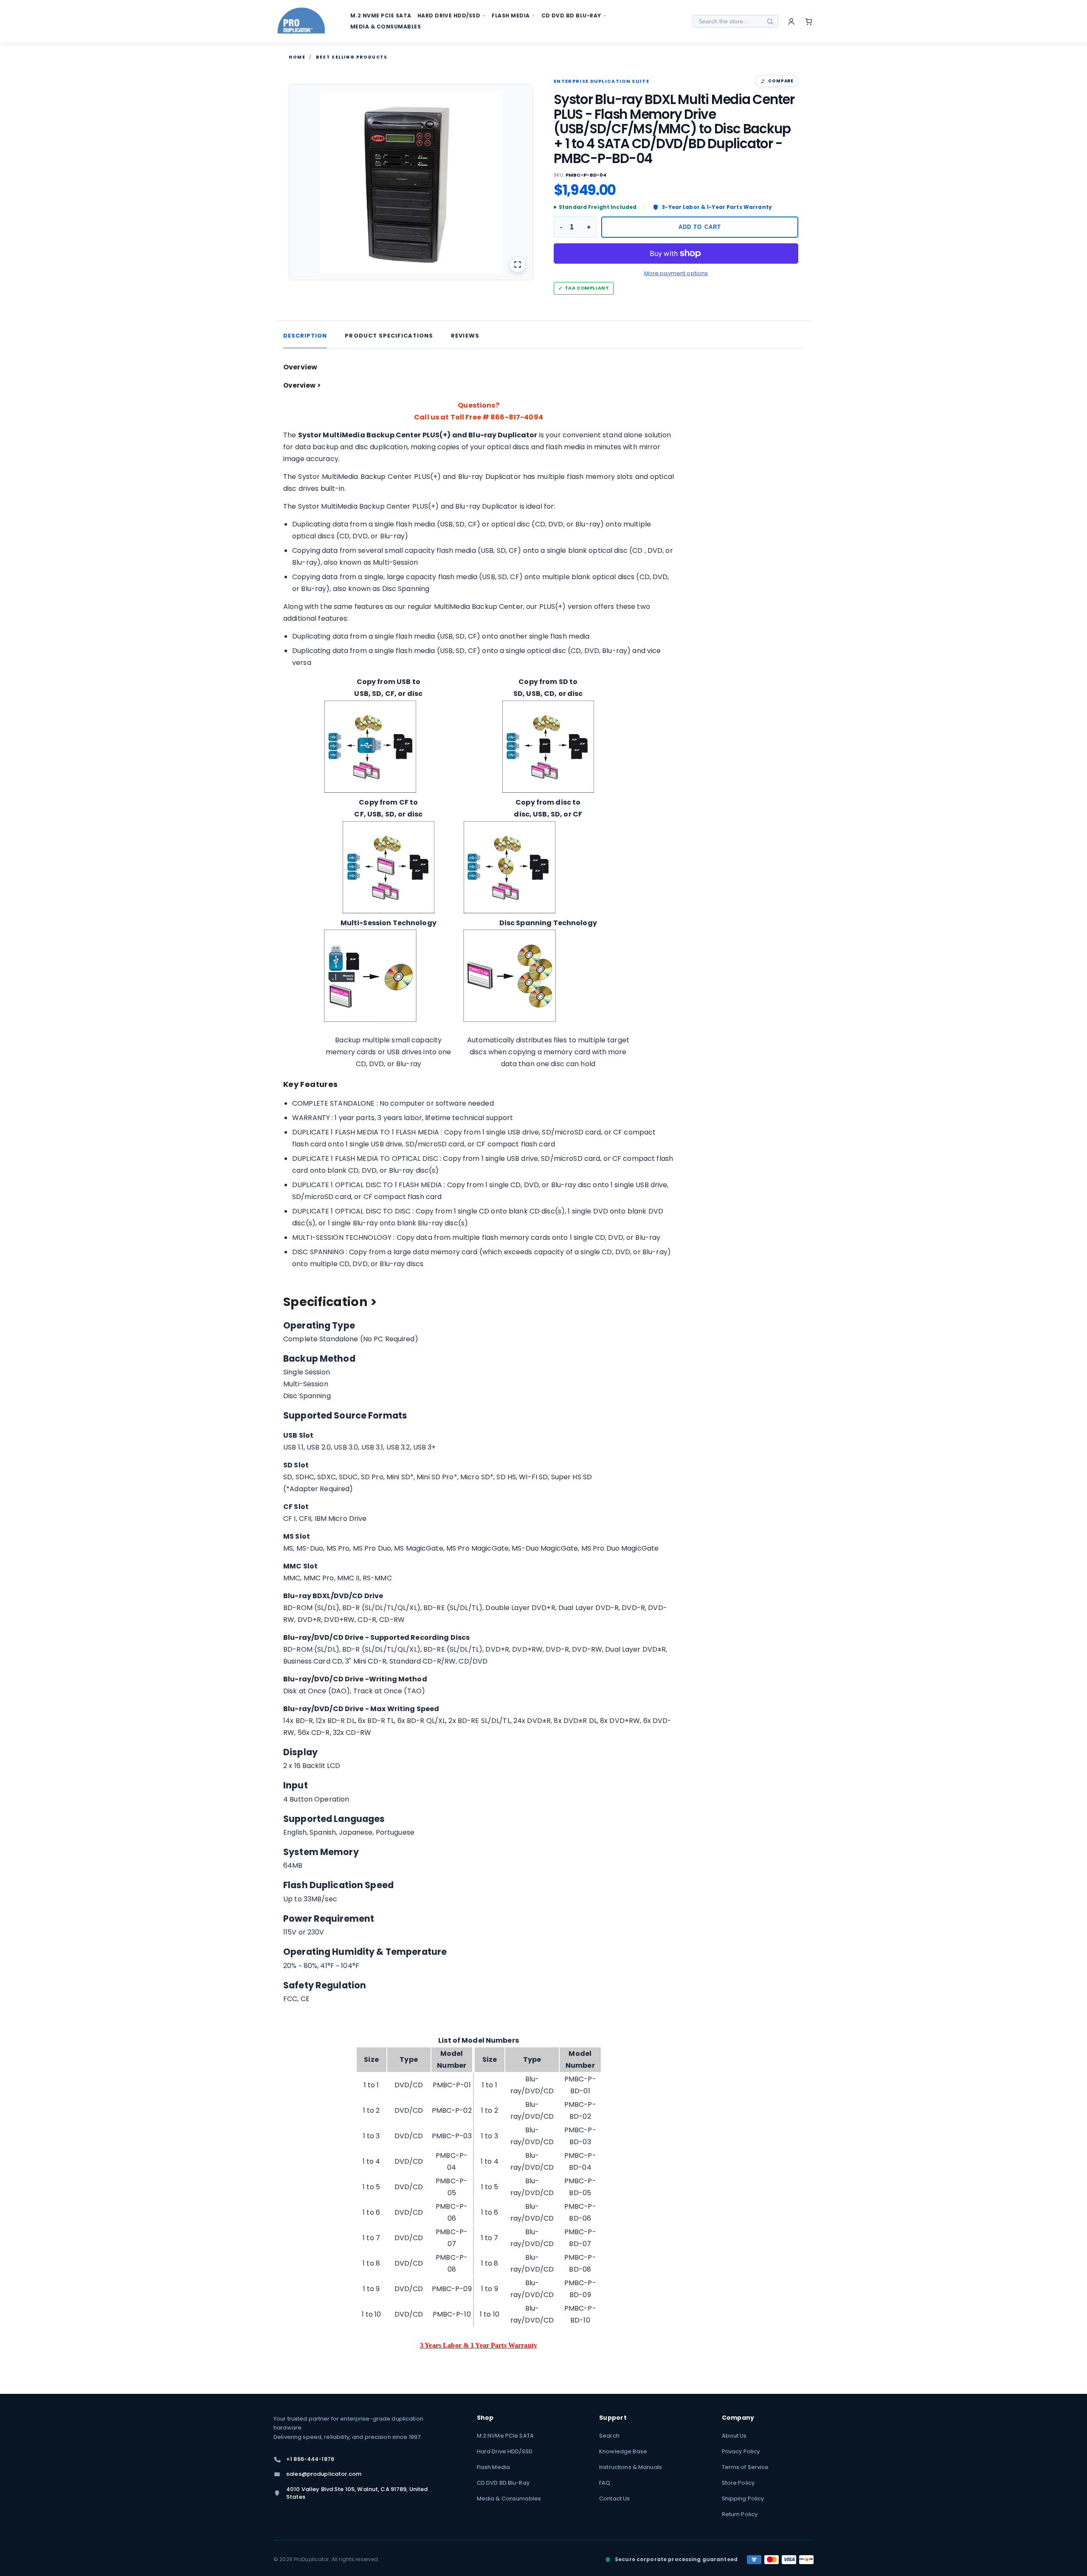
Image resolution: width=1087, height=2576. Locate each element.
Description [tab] (305, 336)
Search (609, 2436)
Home (297, 57)
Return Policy (740, 2514)
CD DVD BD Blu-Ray (503, 2483)
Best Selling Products (352, 57)
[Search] (770, 21)
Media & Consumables (509, 2499)
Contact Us (614, 2499)
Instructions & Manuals (631, 2467)
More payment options (676, 273)
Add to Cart (700, 227)
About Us (734, 2436)
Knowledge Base (623, 2451)
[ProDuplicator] (301, 21)
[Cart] (809, 21)
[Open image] (518, 265)
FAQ (605, 2483)
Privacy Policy (741, 2451)
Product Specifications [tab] (389, 336)
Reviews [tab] (465, 336)
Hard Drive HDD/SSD (505, 2451)
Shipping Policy (743, 2499)
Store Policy (738, 2483)
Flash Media (493, 2467)
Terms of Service (745, 2467)
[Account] (791, 21)
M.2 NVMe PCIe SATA (505, 2436)
